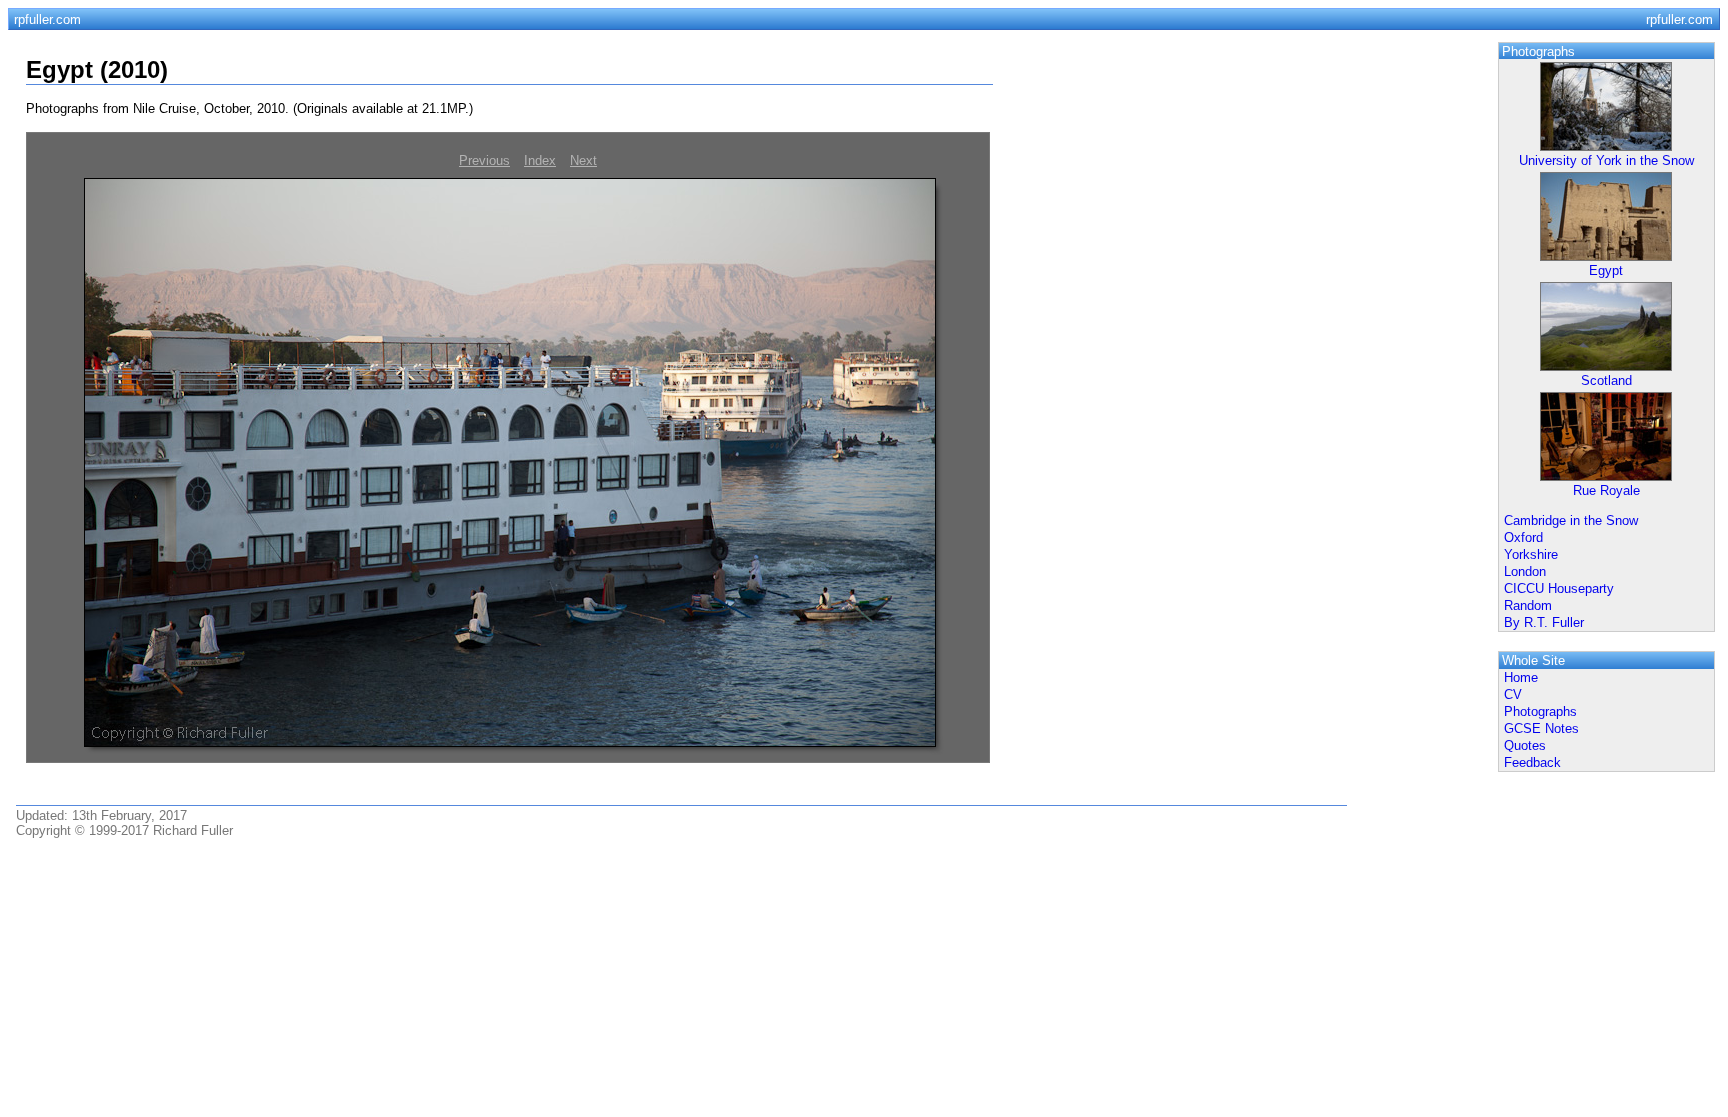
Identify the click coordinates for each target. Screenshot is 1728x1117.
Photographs (1540, 711)
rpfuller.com (47, 19)
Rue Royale (1606, 490)
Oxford (1523, 537)
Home (1521, 677)
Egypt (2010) (97, 69)
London (1525, 571)
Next (583, 160)
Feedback (1532, 762)
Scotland (1606, 380)
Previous (484, 160)
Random (1528, 605)
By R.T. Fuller (1544, 622)
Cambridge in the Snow (1571, 520)
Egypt (1606, 270)
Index (540, 160)
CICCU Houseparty (1559, 588)
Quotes (1525, 745)
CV (1513, 694)
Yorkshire (1531, 554)
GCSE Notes (1541, 728)
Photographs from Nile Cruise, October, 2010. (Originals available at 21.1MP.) (249, 108)
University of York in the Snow (1606, 160)
